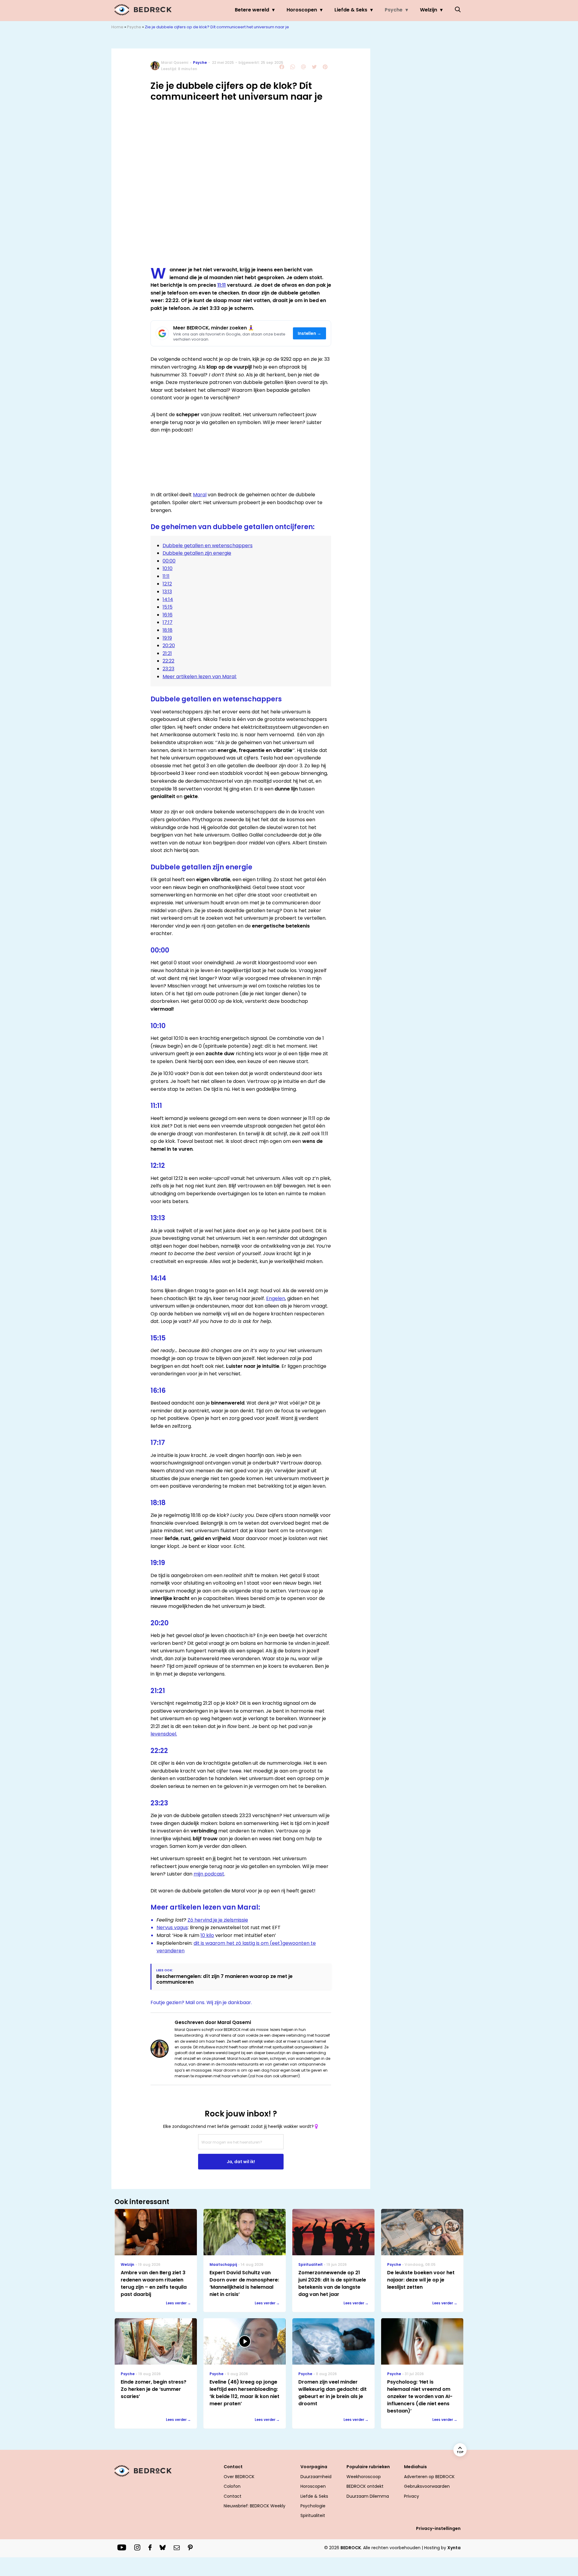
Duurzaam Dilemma (368, 2496)
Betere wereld (252, 10)
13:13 (167, 592)
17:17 (168, 622)
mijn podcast (209, 1874)
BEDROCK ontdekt (365, 2486)
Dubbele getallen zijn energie (197, 553)
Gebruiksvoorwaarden (427, 2486)
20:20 (169, 646)
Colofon (232, 2486)
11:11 (222, 285)
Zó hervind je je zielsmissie (218, 1920)
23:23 (168, 669)
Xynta (454, 2548)
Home (117, 27)
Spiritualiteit (313, 2515)
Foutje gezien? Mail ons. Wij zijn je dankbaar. (201, 2002)
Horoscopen (302, 10)
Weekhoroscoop (364, 2477)
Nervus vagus (172, 1927)
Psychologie (313, 2506)
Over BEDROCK (239, 2477)
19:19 (167, 638)
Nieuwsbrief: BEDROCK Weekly (255, 2506)
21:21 (167, 653)
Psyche (394, 10)
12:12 (167, 584)
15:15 (168, 607)
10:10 (168, 568)
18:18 (168, 630)
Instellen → (310, 334)
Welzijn (429, 10)
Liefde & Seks (351, 10)
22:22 (168, 661)
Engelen (276, 1298)
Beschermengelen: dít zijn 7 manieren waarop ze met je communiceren (224, 1979)
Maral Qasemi (175, 62)
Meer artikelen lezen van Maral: (200, 677)
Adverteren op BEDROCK (429, 2477)
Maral (200, 495)
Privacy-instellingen (438, 2528)
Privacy (412, 2496)
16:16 (168, 615)
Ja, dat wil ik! (241, 2162)
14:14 (168, 599)
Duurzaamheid (316, 2477)
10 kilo (207, 1935)
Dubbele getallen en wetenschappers (208, 546)
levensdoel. (164, 1734)
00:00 (169, 561)
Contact (233, 2496)
